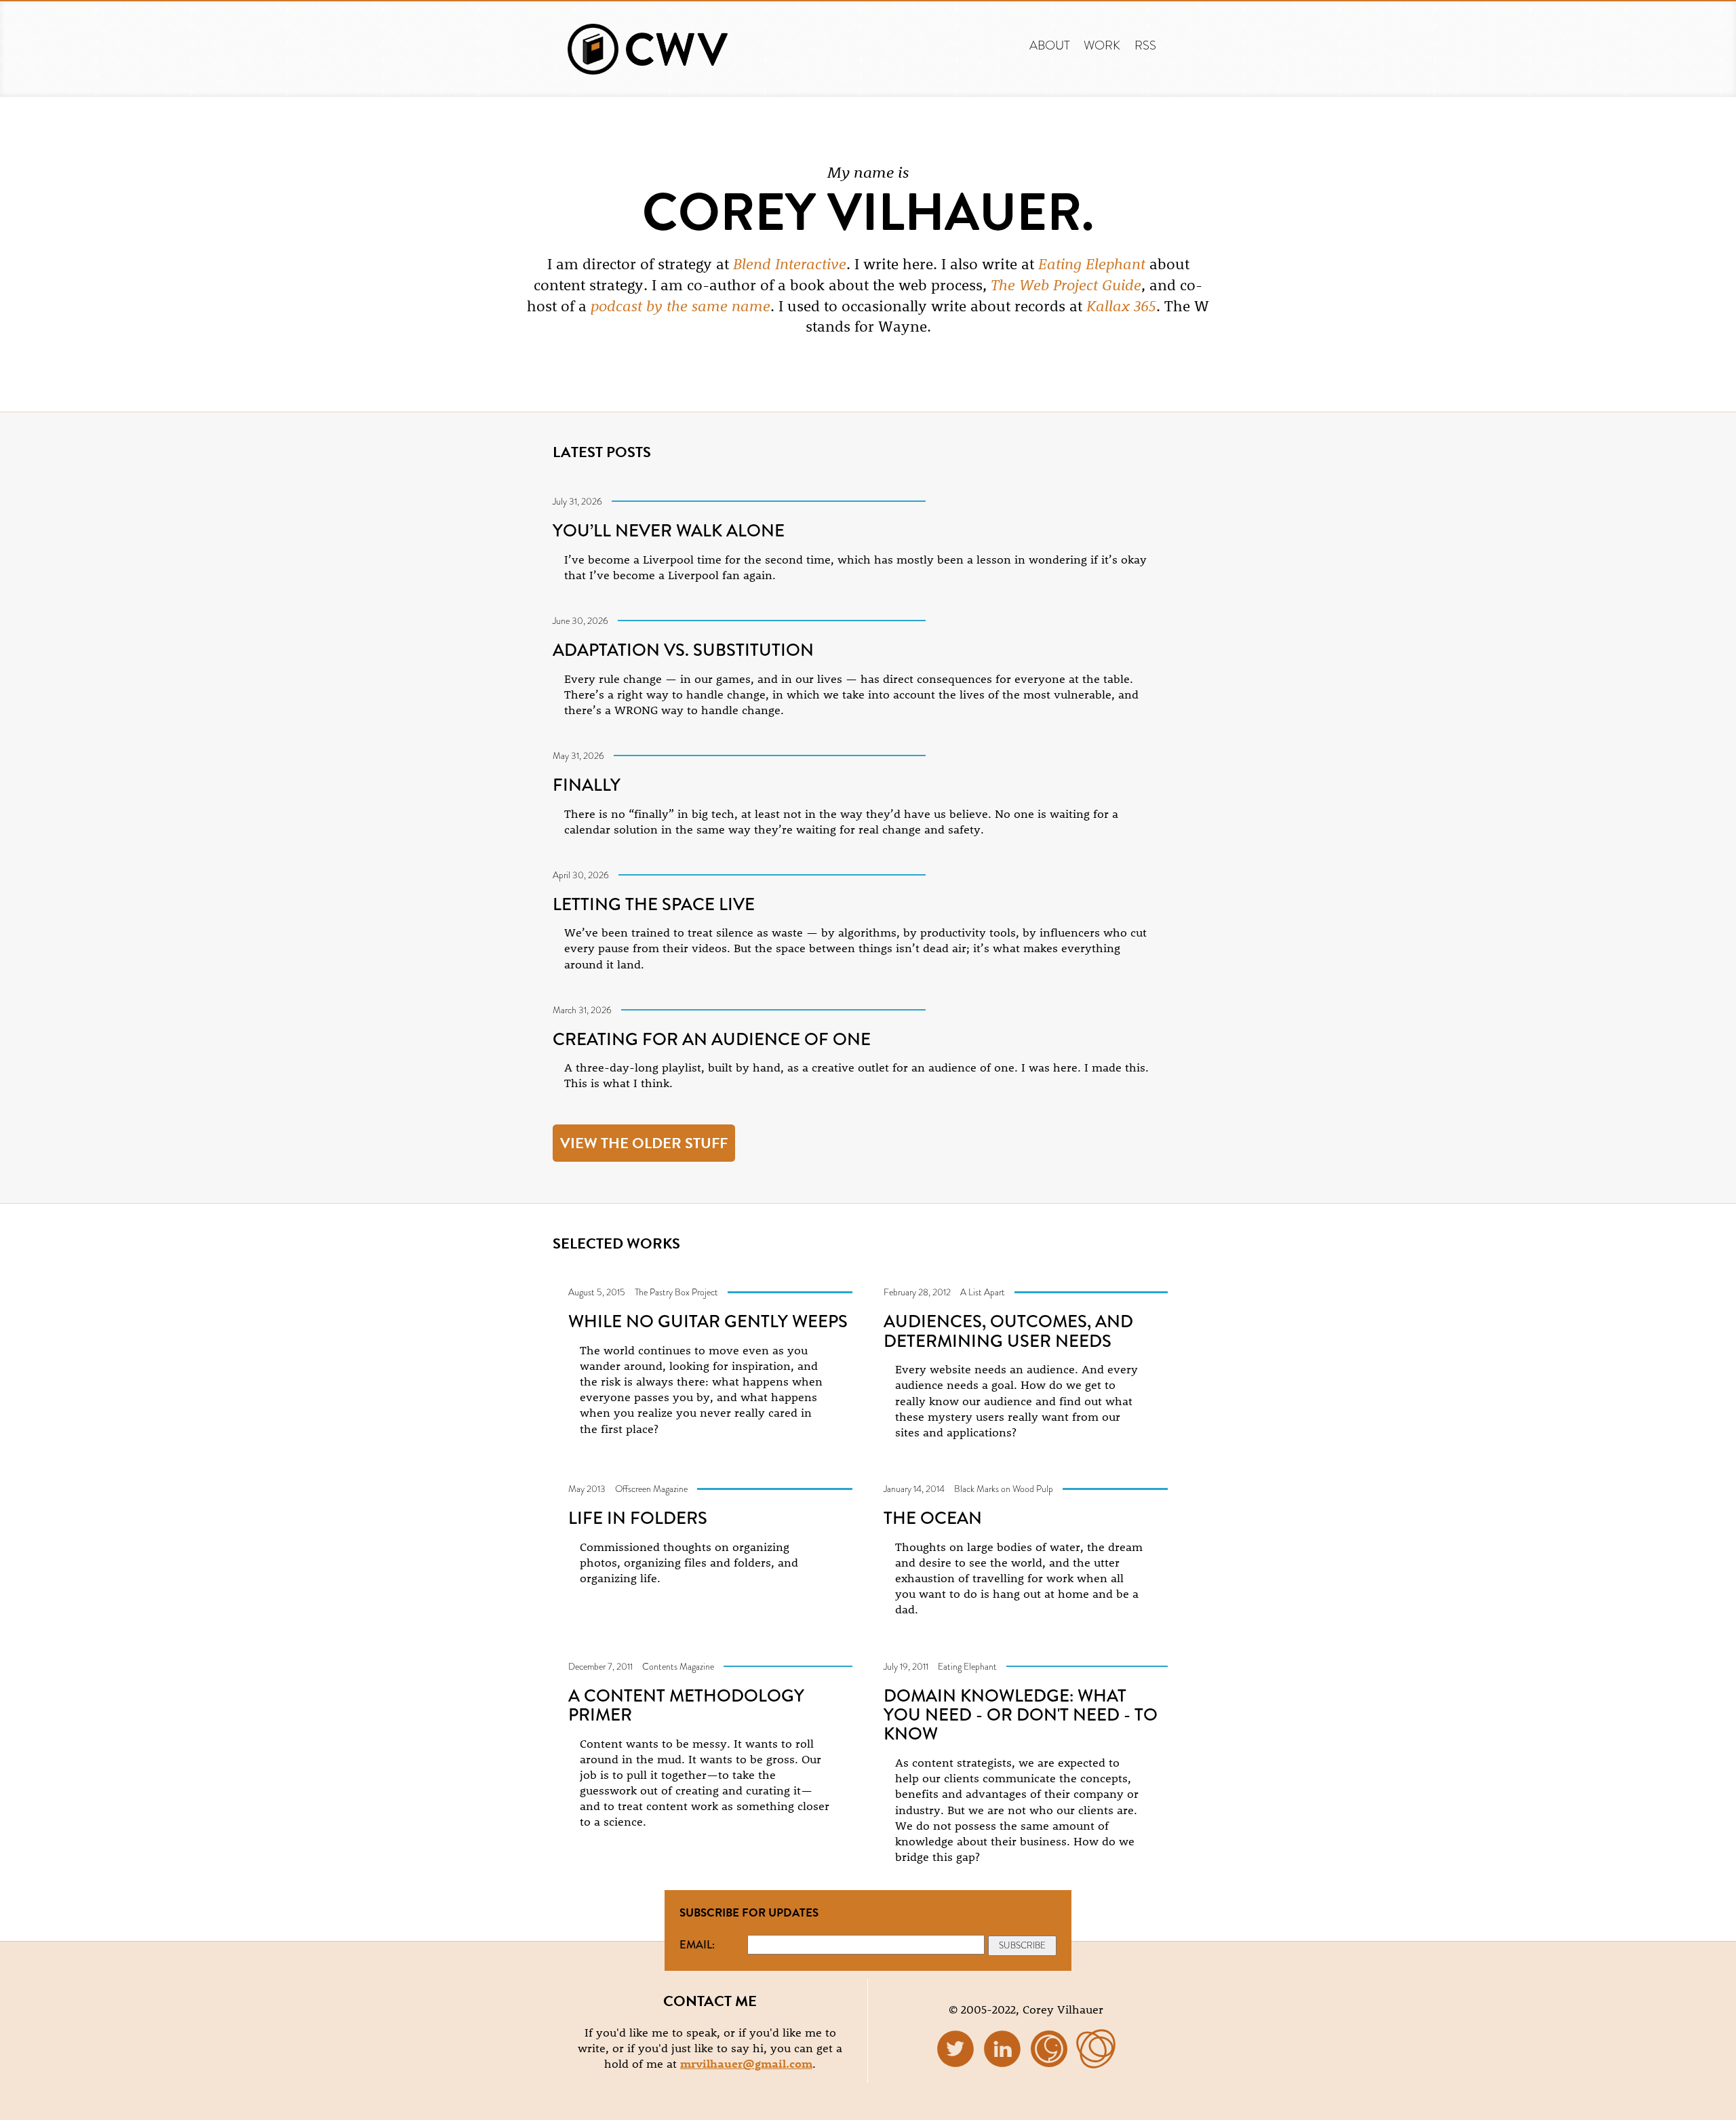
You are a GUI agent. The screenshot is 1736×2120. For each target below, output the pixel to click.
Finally (587, 785)
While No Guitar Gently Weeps (708, 1321)
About (1050, 45)
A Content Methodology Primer (686, 1705)
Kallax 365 (1121, 306)
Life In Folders (638, 1518)
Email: (697, 1944)
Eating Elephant (1092, 264)
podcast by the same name (680, 306)
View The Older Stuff (644, 1143)
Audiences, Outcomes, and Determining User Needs (1008, 1331)
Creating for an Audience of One (712, 1039)
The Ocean (933, 1518)
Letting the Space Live (654, 904)
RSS (1145, 45)
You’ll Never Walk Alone (669, 530)
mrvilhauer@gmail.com (746, 2063)
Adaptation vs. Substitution (683, 650)
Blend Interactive (790, 264)
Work (1102, 45)
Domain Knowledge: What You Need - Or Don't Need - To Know (1021, 1715)
